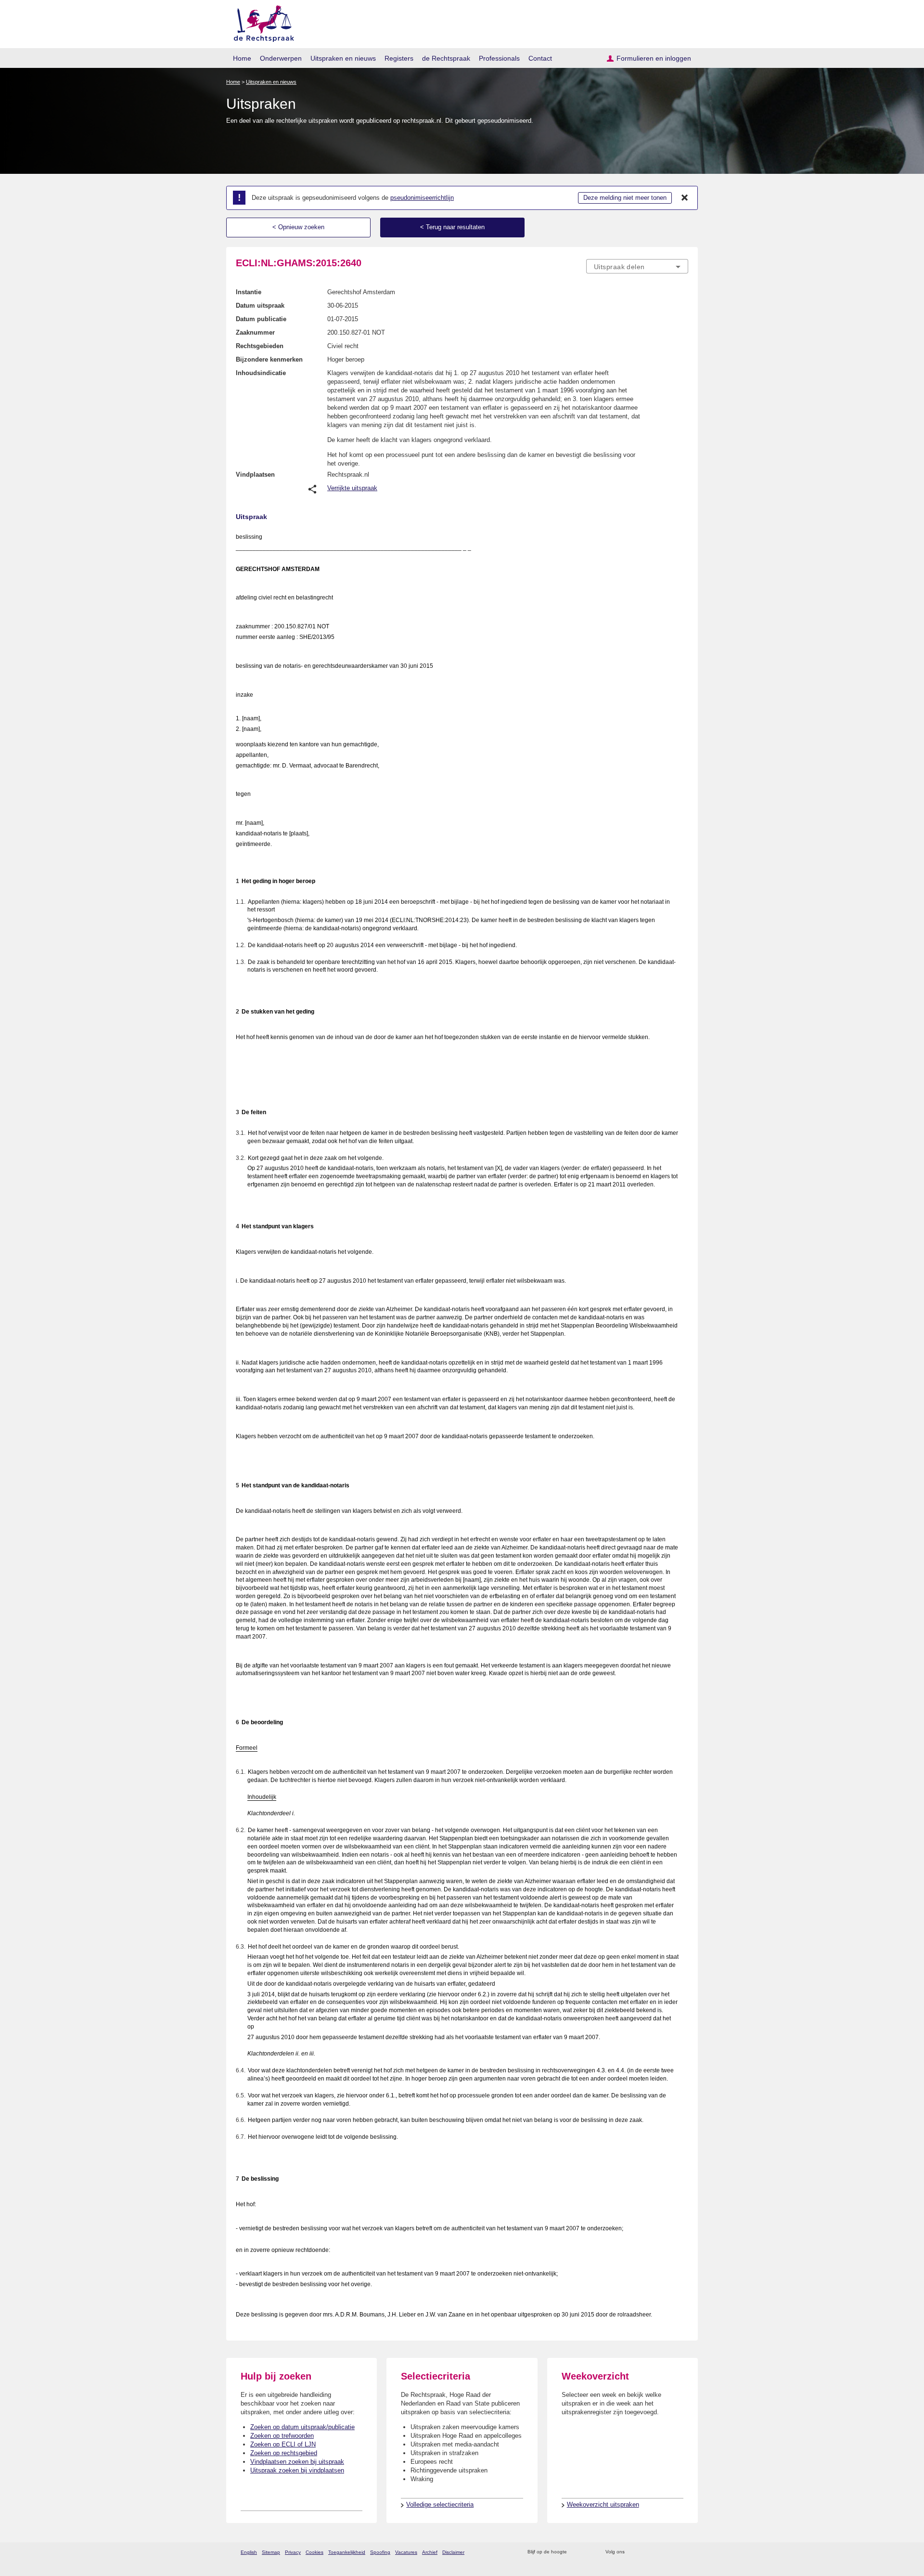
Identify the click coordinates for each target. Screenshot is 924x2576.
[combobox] (637, 266)
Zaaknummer (255, 332)
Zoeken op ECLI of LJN (283, 2444)
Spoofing (380, 2552)
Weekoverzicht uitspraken (603, 2504)
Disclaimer (453, 2552)
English (249, 2552)
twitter (633, 2552)
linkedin (671, 2552)
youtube (683, 2552)
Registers (399, 58)
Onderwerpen (281, 58)
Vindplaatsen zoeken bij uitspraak (297, 2462)
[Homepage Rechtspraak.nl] (261, 22)
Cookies (314, 2552)
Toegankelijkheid (347, 2552)
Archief (430, 2552)
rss (576, 2552)
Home (242, 58)
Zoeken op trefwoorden (282, 2436)
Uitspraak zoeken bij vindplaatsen (297, 2470)
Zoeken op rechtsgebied (284, 2453)
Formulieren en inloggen (654, 58)
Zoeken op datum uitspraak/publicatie (302, 2427)
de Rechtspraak (446, 58)
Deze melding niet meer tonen (625, 198)
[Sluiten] (685, 198)
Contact (540, 58)
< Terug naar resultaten (452, 227)
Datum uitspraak (260, 306)
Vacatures (406, 2552)
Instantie (249, 292)
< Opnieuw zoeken (298, 227)
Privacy (293, 2552)
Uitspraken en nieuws (343, 58)
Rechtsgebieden (260, 346)
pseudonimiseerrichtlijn (422, 198)
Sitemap (271, 2552)
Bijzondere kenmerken (269, 359)
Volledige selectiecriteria (440, 2504)
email (588, 2552)
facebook (646, 2552)
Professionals (499, 58)
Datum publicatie (261, 319)
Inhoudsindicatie (261, 373)
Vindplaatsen (255, 475)
